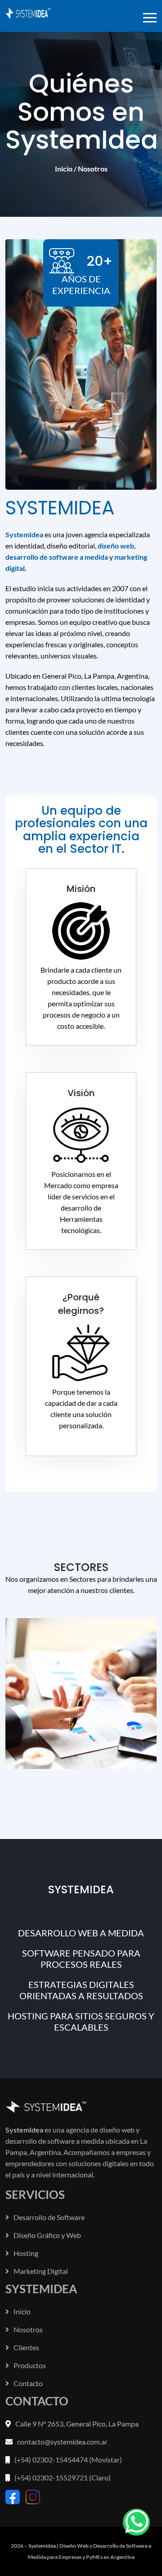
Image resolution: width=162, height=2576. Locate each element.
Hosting (26, 2253)
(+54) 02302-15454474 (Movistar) (68, 2460)
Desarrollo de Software (49, 2217)
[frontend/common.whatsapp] (136, 2522)
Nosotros (28, 2329)
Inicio (64, 169)
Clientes (26, 2347)
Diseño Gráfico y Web (47, 2235)
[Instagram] (33, 2496)
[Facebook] (13, 2496)
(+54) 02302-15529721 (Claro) (63, 2477)
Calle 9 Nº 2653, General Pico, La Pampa (77, 2424)
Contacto (28, 2383)
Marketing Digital (41, 2271)
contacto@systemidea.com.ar (62, 2442)
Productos (30, 2365)
